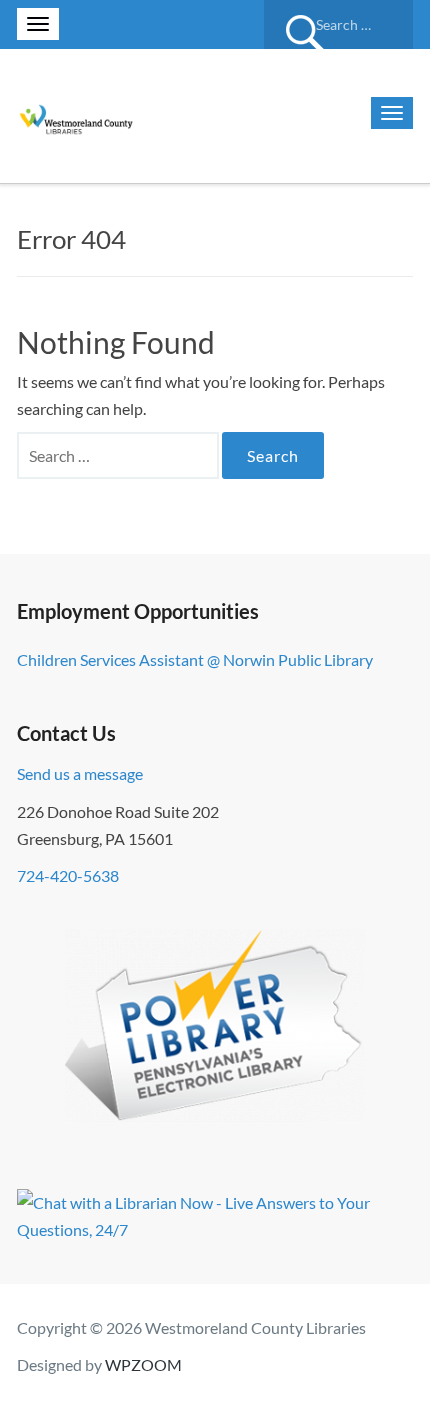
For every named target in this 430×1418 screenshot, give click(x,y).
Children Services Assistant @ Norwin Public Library (195, 659)
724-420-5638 (68, 875)
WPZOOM (143, 1364)
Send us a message (80, 773)
